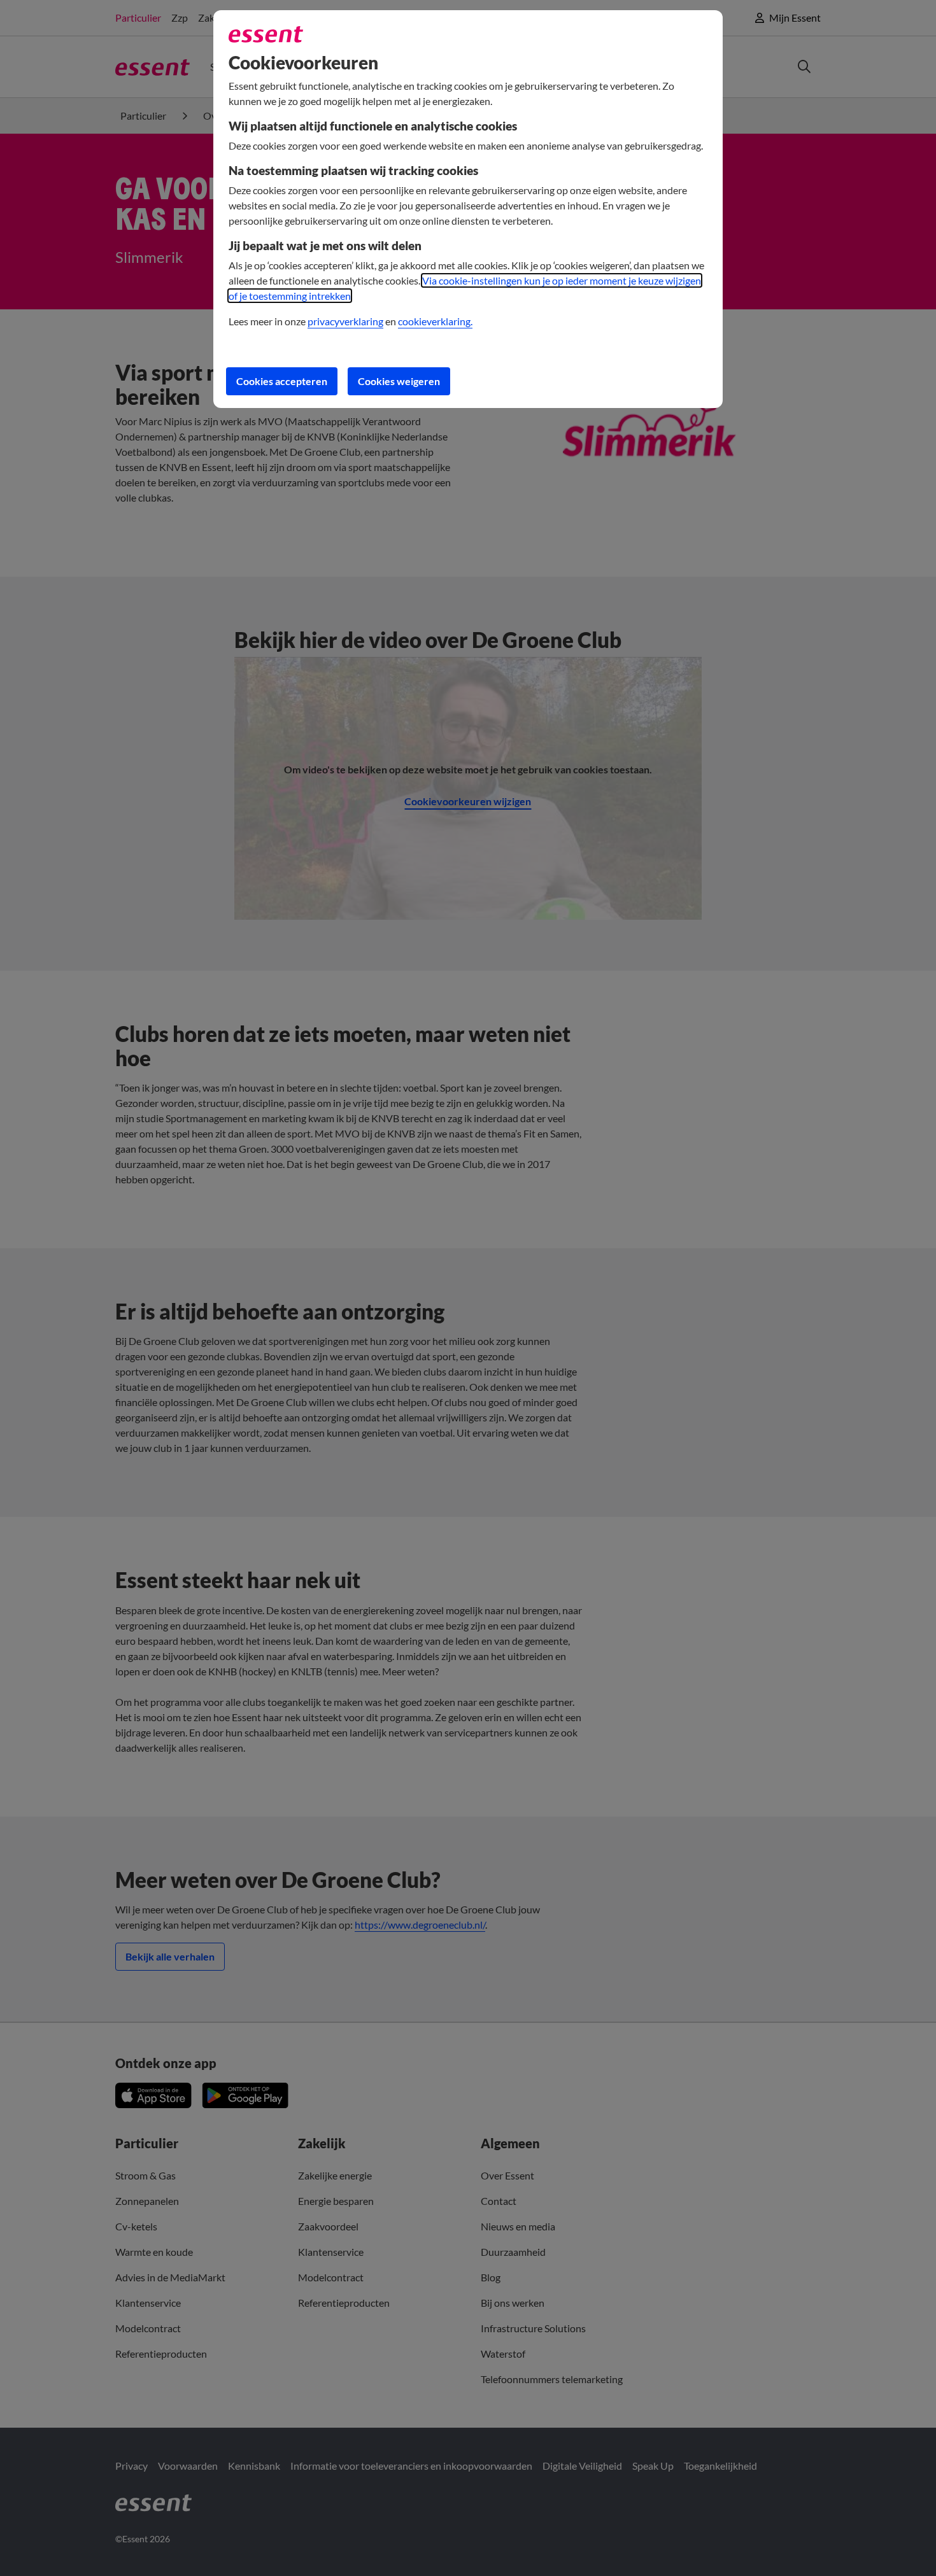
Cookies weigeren (399, 381)
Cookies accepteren (282, 381)
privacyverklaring (345, 321)
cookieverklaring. (435, 321)
